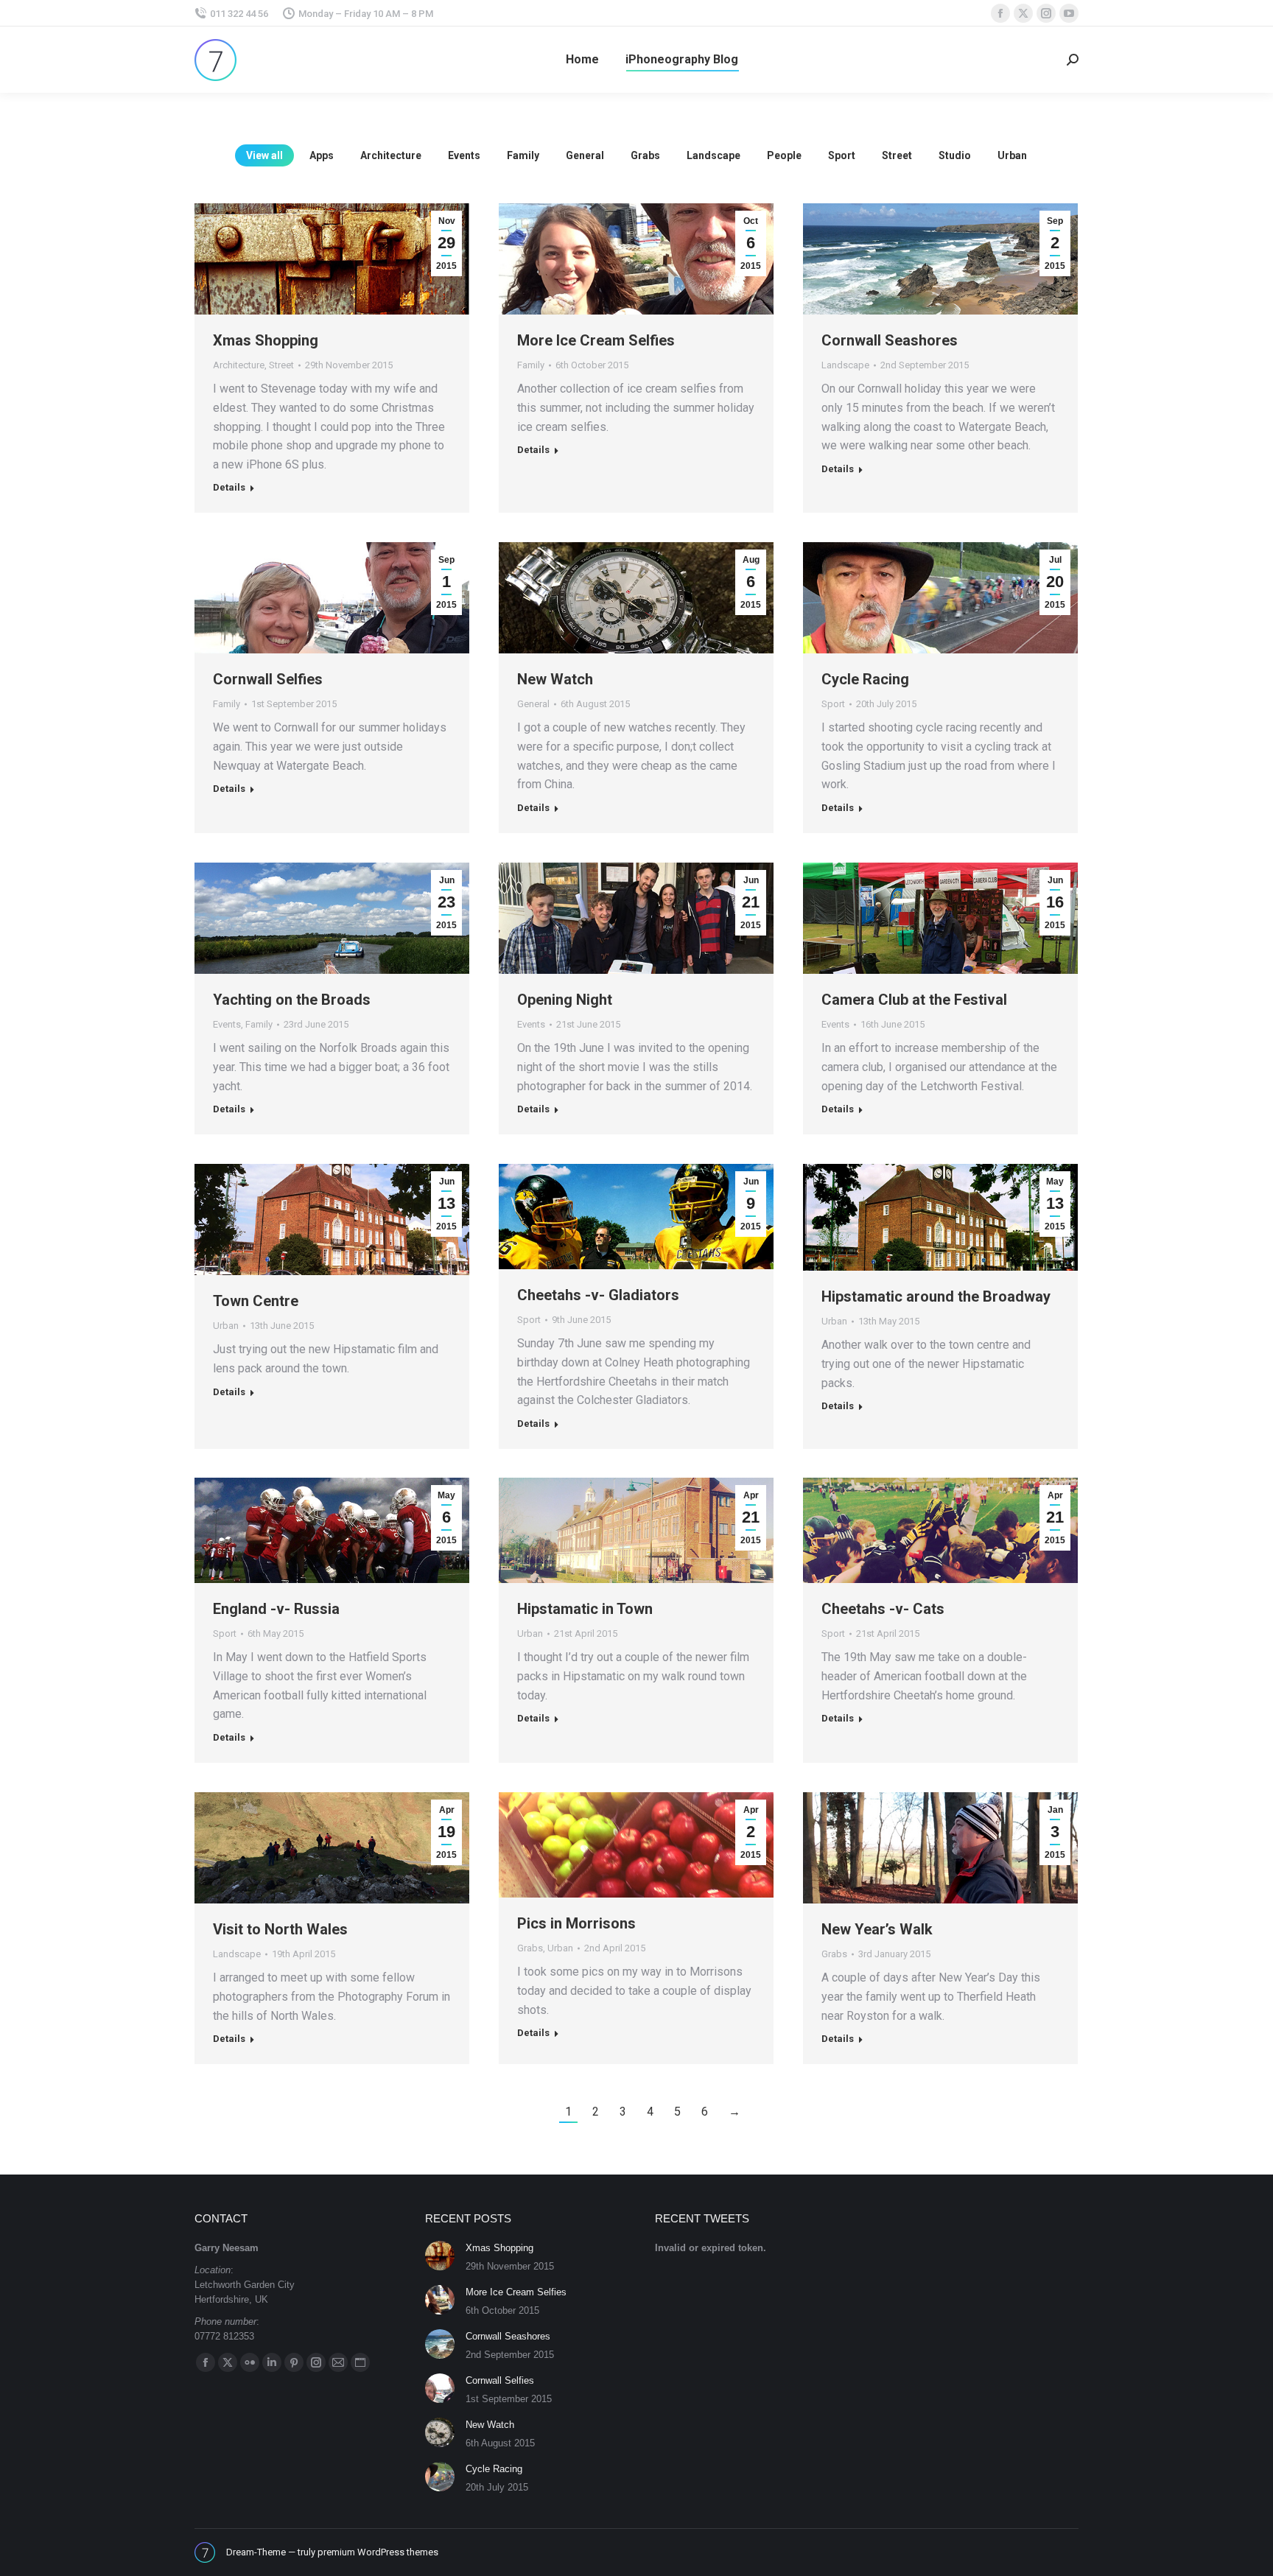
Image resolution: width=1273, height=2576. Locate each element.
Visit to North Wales (280, 1929)
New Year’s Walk (877, 1929)
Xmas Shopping (266, 340)
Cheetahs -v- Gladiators (598, 1295)
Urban (1012, 155)
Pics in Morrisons (576, 1923)
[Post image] (440, 2256)
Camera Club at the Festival (914, 1000)
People (784, 155)
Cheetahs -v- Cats (883, 1609)
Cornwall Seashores (890, 340)
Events (464, 155)
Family (523, 155)
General (585, 155)
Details (229, 487)
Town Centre (256, 1301)
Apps (322, 155)
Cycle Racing (865, 679)
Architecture (391, 155)
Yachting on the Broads (292, 1000)
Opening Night (565, 1000)
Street (897, 155)
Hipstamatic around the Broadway (936, 1296)
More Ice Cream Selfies (596, 340)
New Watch (555, 679)
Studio (955, 155)
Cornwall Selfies (268, 679)
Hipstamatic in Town (585, 1609)
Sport (842, 155)
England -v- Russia (276, 1609)
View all (264, 155)
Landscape (713, 155)
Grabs (645, 155)
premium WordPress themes (378, 2552)
